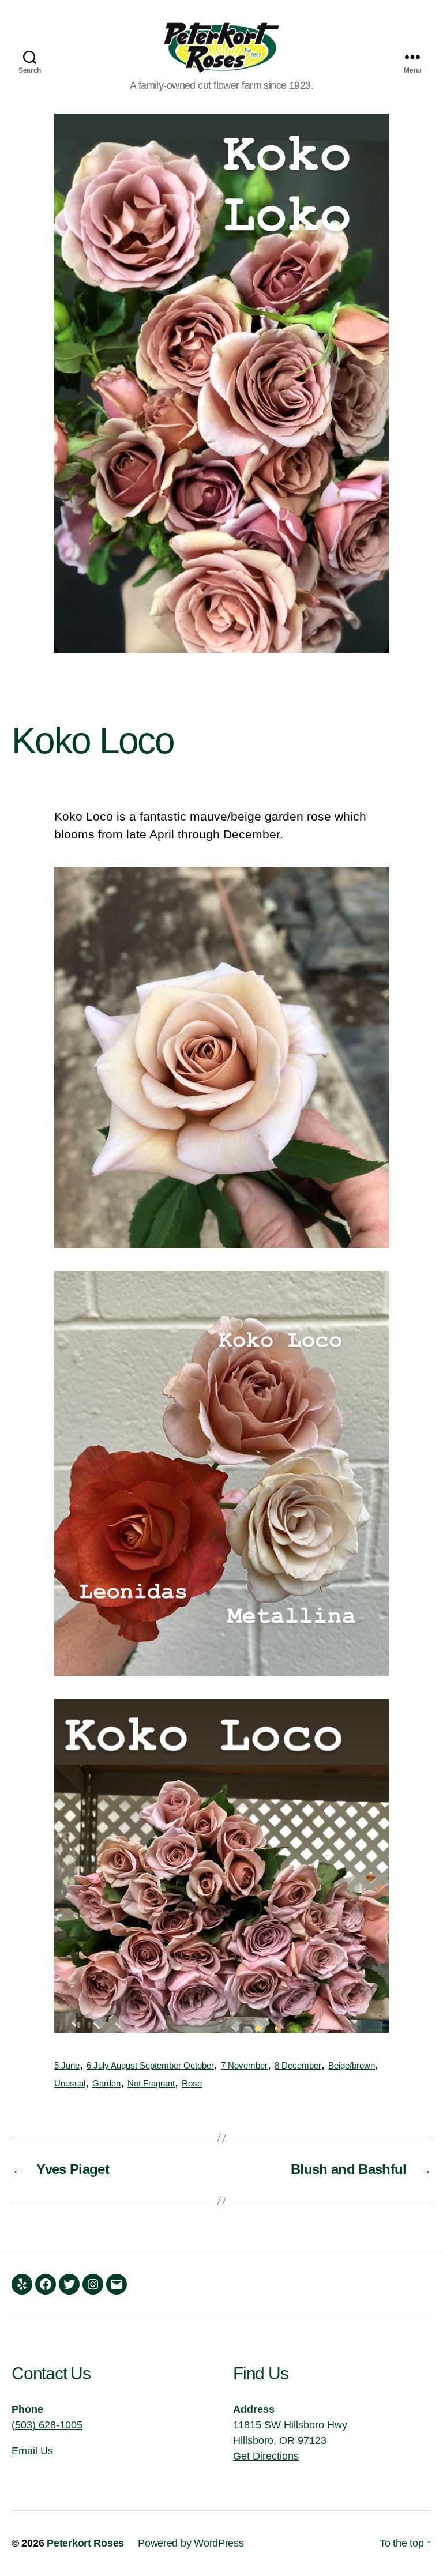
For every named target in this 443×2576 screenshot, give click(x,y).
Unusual (70, 2084)
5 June (67, 2066)
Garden (106, 2084)
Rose (192, 2084)
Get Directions (266, 2456)
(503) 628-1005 (47, 2425)
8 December (298, 2066)
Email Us (32, 2451)
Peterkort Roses (85, 2543)
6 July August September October (150, 2066)
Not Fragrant (151, 2084)
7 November (244, 2066)
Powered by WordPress (191, 2543)
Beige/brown (352, 2066)
